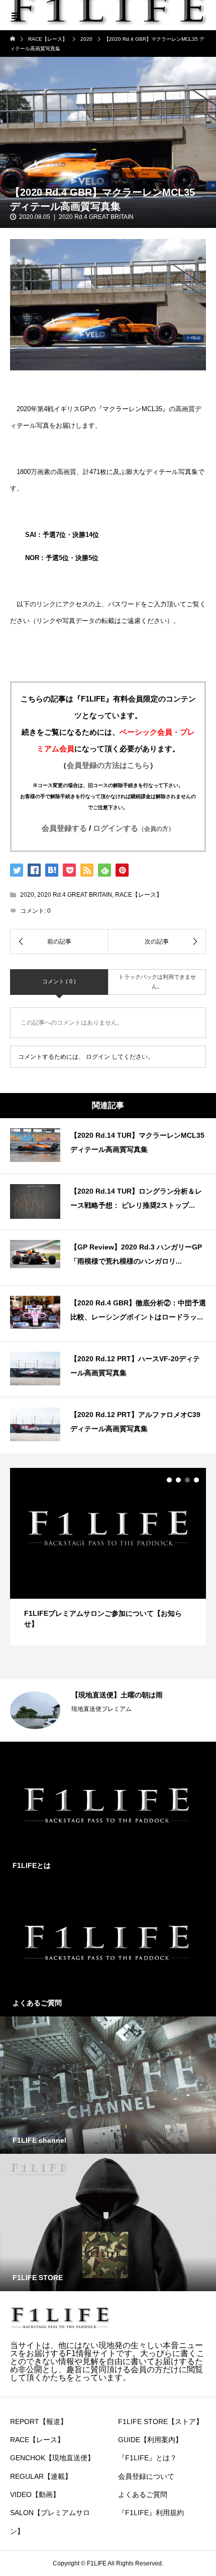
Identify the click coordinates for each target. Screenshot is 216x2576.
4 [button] (196, 1480)
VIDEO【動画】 (35, 2494)
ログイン (98, 1057)
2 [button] (178, 1480)
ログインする (134, 828)
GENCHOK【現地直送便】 (52, 2458)
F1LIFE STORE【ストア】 (160, 2422)
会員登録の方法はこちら (108, 765)
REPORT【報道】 (39, 2422)
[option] (108, 1556)
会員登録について (146, 2476)
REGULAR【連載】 (41, 2476)
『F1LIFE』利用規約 (151, 2513)
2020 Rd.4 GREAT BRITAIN (96, 217)
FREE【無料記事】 (97, 1722)
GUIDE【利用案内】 (150, 2440)
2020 (27, 895)
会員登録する (64, 828)
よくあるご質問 (143, 2494)
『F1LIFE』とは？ (147, 2458)
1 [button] (169, 1480)
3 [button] (187, 1480)
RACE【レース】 (139, 895)
